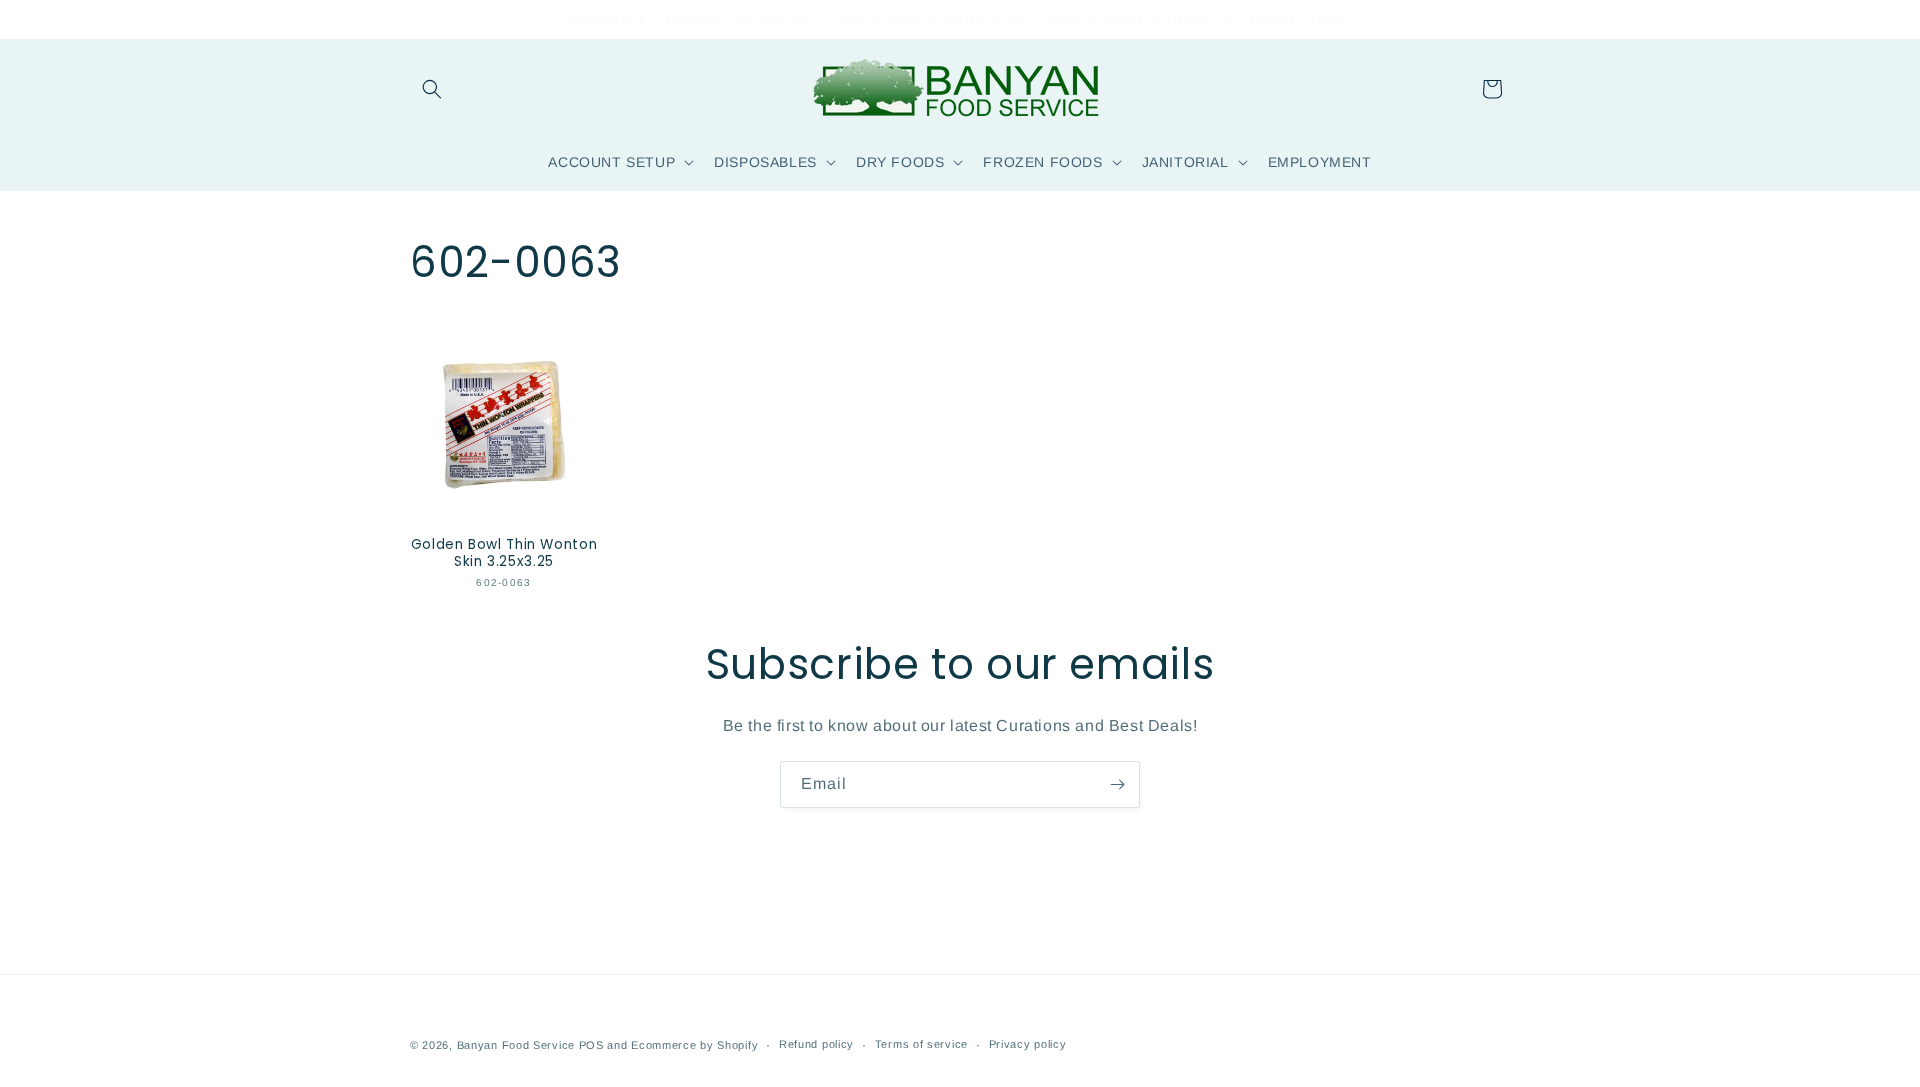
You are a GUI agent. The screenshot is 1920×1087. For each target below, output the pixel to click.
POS (591, 1045)
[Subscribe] (1117, 784)
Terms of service (921, 1044)
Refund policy (816, 1044)
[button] (432, 89)
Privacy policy (1028, 1044)
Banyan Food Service (516, 1045)
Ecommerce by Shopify (694, 1045)
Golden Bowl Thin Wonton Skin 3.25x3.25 (504, 553)
